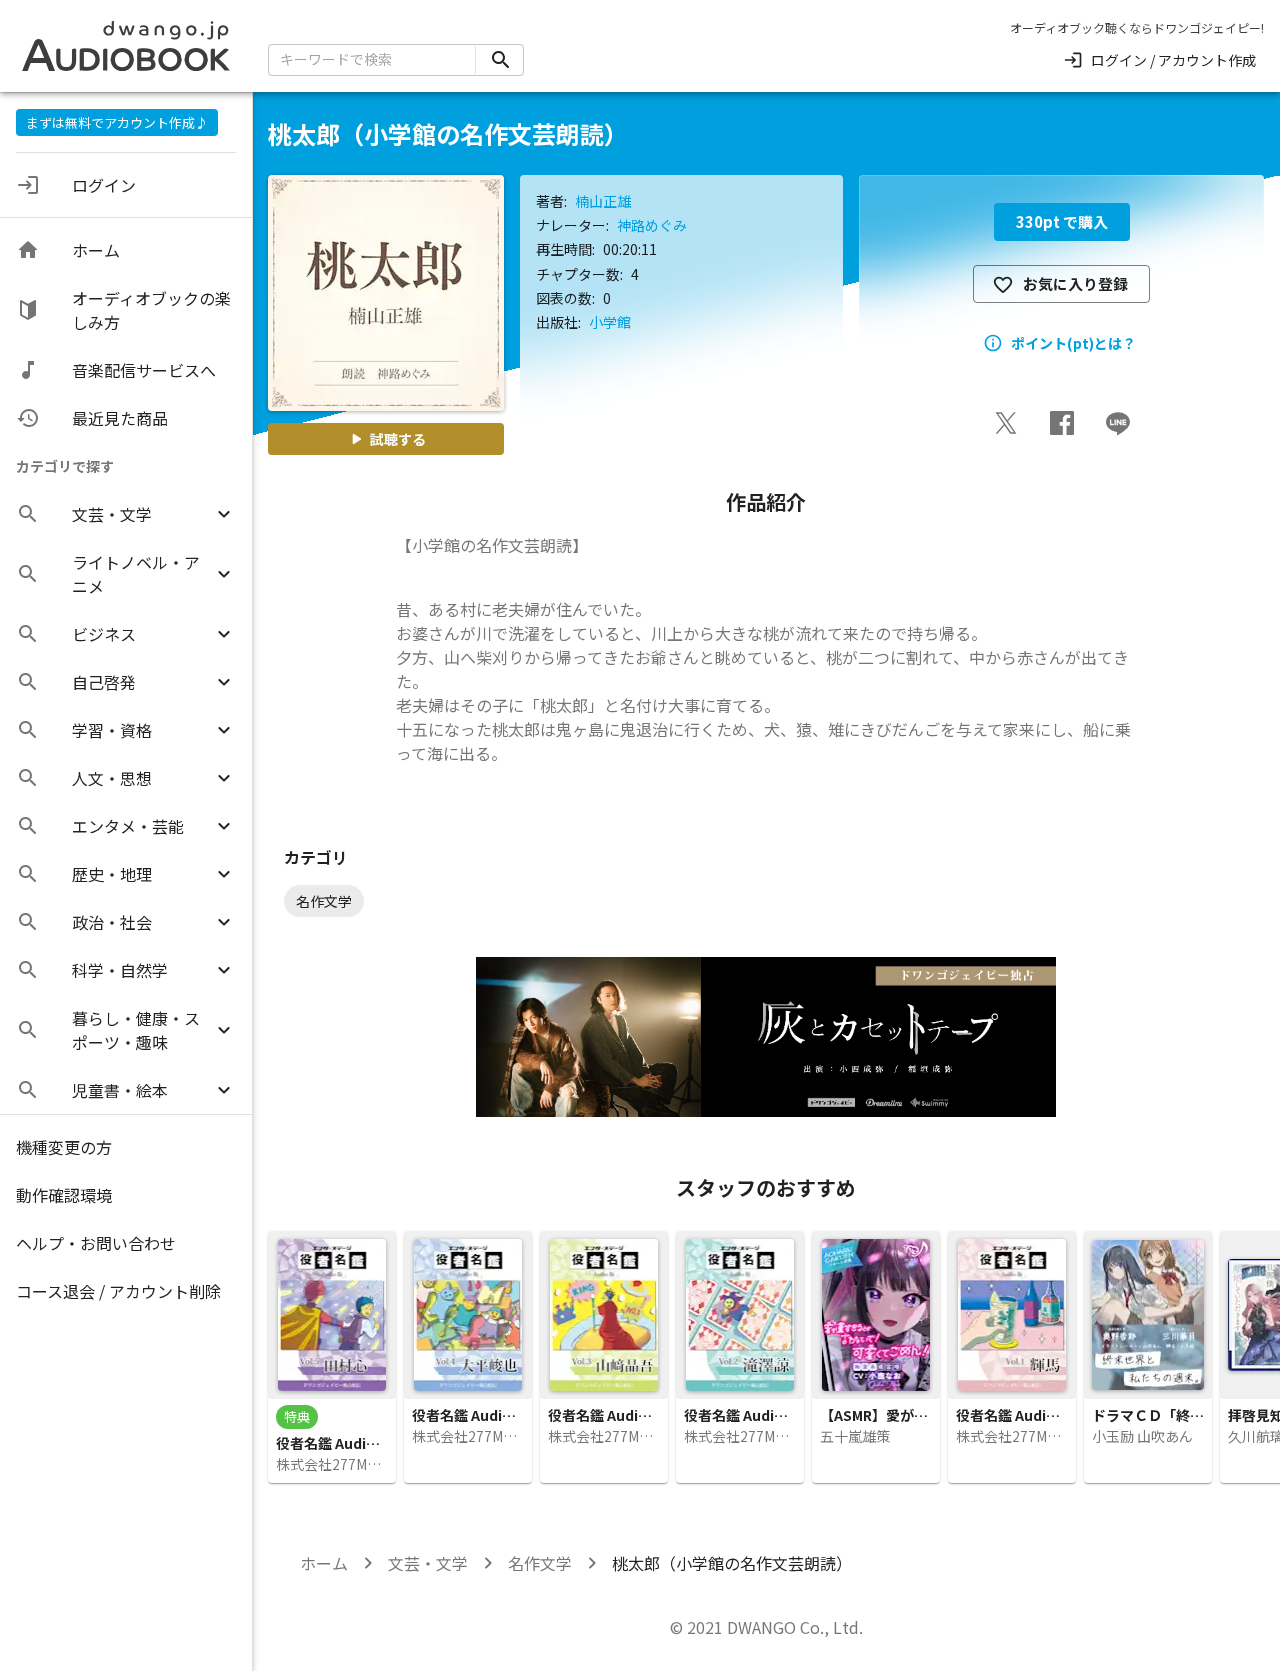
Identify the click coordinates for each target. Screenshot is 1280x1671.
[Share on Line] (1118, 423)
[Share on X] (1006, 423)
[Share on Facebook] (1062, 423)
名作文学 (540, 1563)
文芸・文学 (428, 1563)
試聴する (398, 439)
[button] (126, 514)
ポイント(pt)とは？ (1073, 343)
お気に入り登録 (1075, 283)
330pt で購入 (1062, 221)
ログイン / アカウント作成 (1173, 60)
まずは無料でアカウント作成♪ (117, 122)
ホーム (324, 1563)
